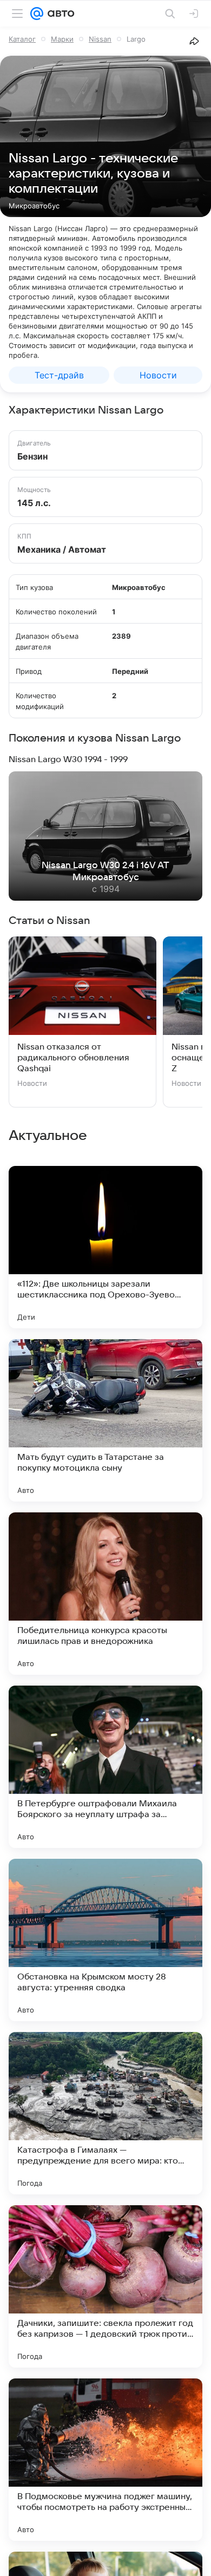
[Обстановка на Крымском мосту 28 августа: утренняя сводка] (105, 1940)
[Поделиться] (194, 41)
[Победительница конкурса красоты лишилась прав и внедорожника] (105, 1594)
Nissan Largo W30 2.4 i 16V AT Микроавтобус (105, 871)
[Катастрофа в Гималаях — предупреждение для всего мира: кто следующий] (105, 2113)
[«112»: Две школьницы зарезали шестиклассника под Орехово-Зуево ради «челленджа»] (105, 1247)
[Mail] (37, 14)
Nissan (100, 39)
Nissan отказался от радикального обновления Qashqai (73, 1058)
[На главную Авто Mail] (59, 14)
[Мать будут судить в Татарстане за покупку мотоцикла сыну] (105, 1420)
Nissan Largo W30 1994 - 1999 (68, 759)
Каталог (22, 39)
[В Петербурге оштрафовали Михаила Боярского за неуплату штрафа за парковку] (105, 1767)
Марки (62, 39)
